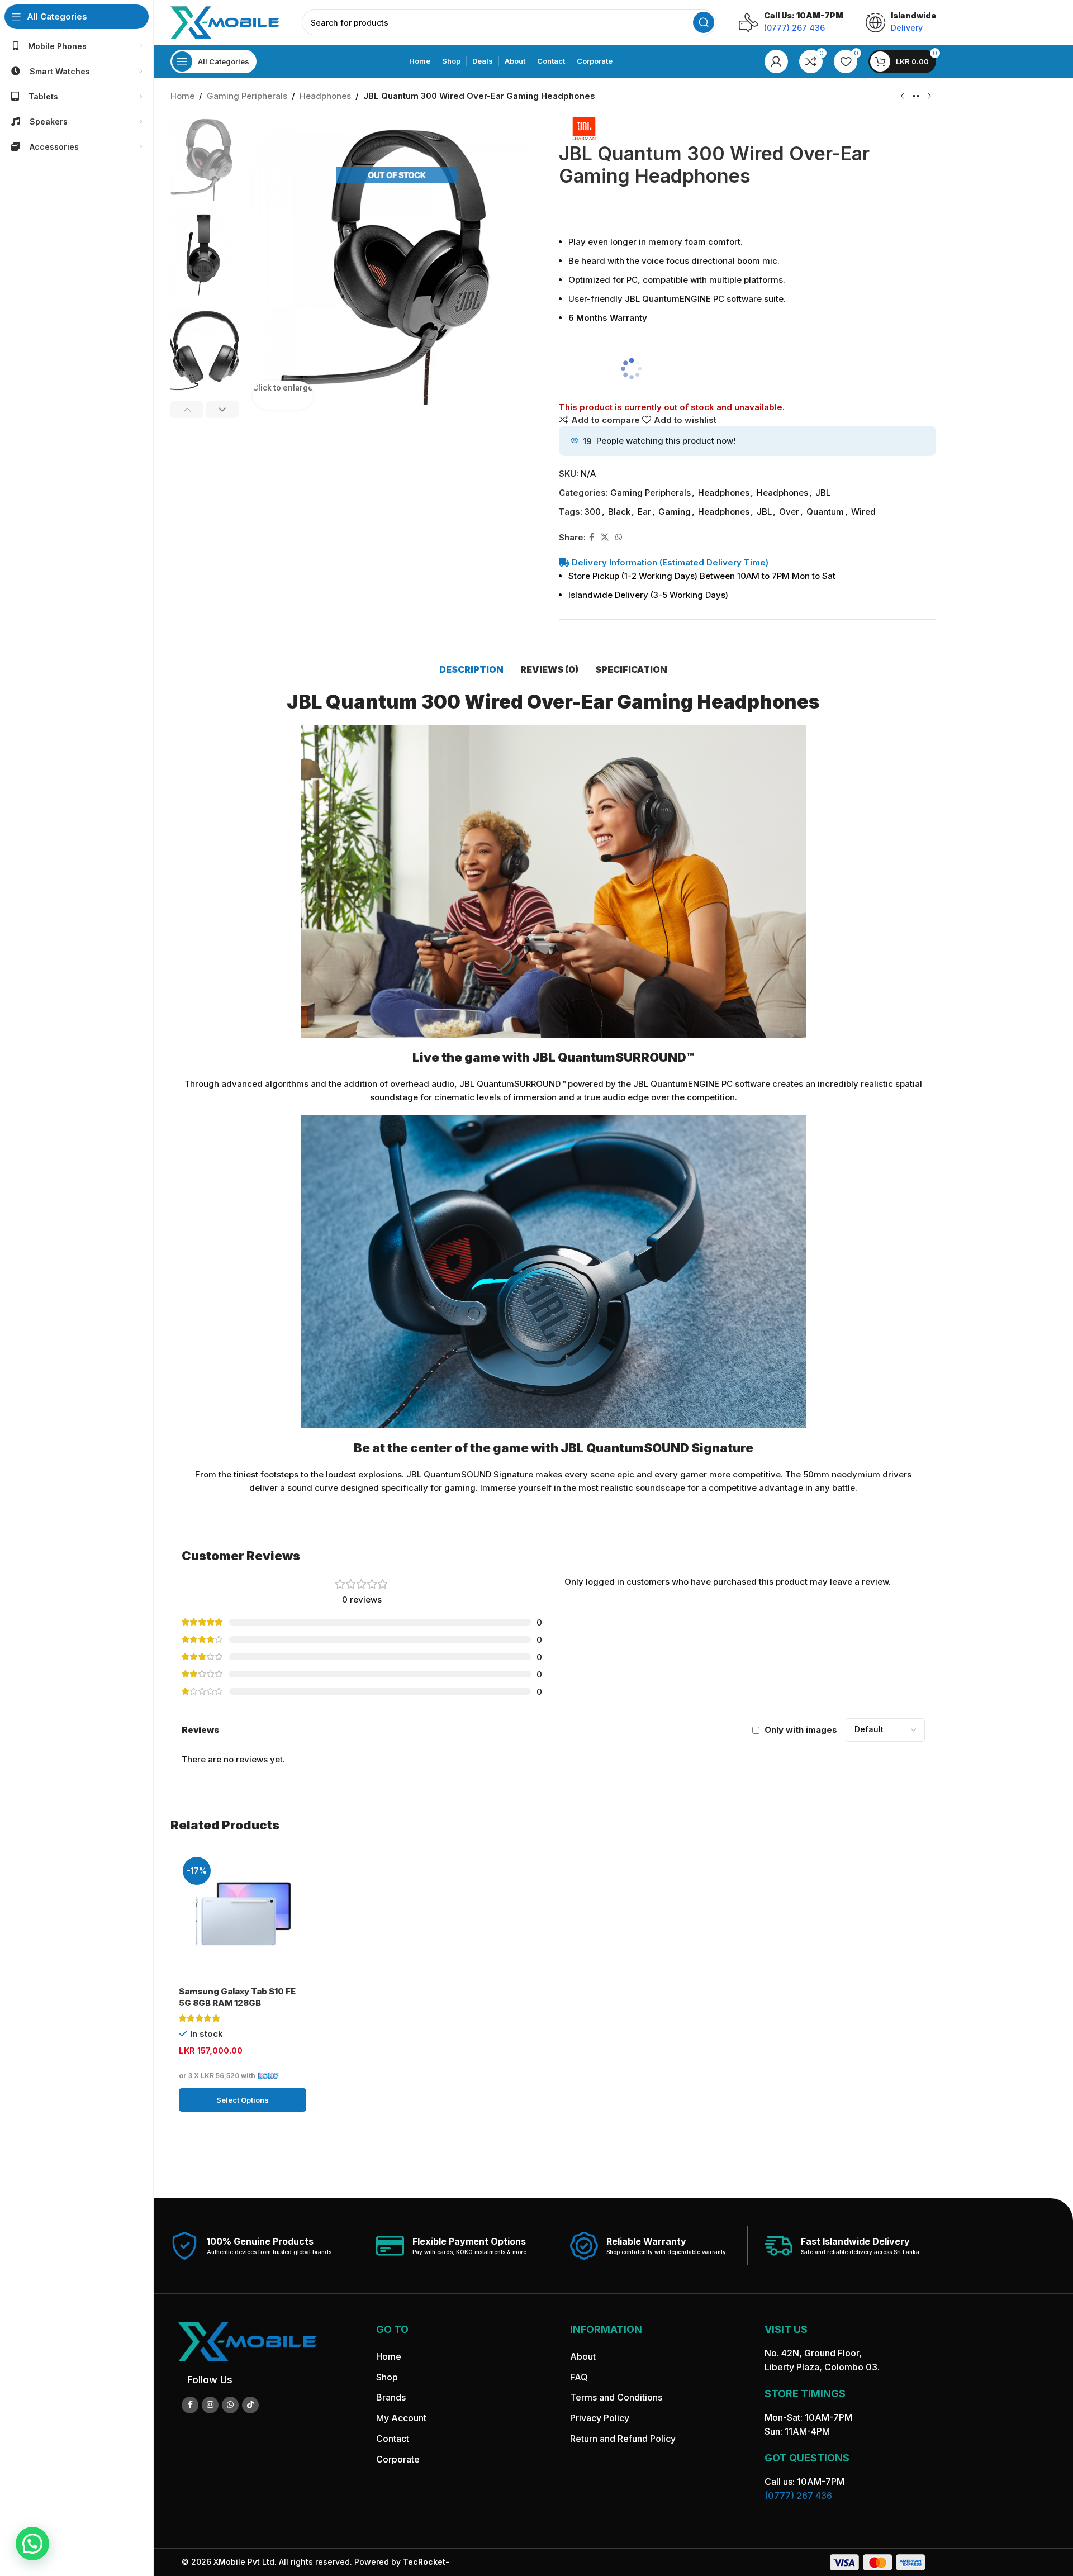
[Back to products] (916, 97)
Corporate (398, 2459)
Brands (391, 2398)
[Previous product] (903, 97)
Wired (863, 512)
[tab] (471, 669)
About (583, 2356)
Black (619, 512)
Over (789, 512)
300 (593, 512)
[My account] (776, 61)
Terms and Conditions (616, 2398)
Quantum (825, 512)
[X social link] (605, 537)
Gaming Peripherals (247, 96)
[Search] (704, 22)
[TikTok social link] (250, 2405)
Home (182, 96)
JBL (823, 493)
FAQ (579, 2377)
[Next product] (929, 97)
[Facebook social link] (592, 537)
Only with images (801, 1730)
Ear (644, 512)
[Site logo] (225, 22)
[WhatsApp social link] (619, 537)
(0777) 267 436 (798, 2496)
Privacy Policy (600, 2418)
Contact (393, 2439)
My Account (401, 2418)
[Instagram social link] (210, 2405)
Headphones (325, 96)
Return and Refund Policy (623, 2439)
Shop (387, 2377)
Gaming (675, 512)
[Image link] (247, 2340)
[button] (187, 410)
